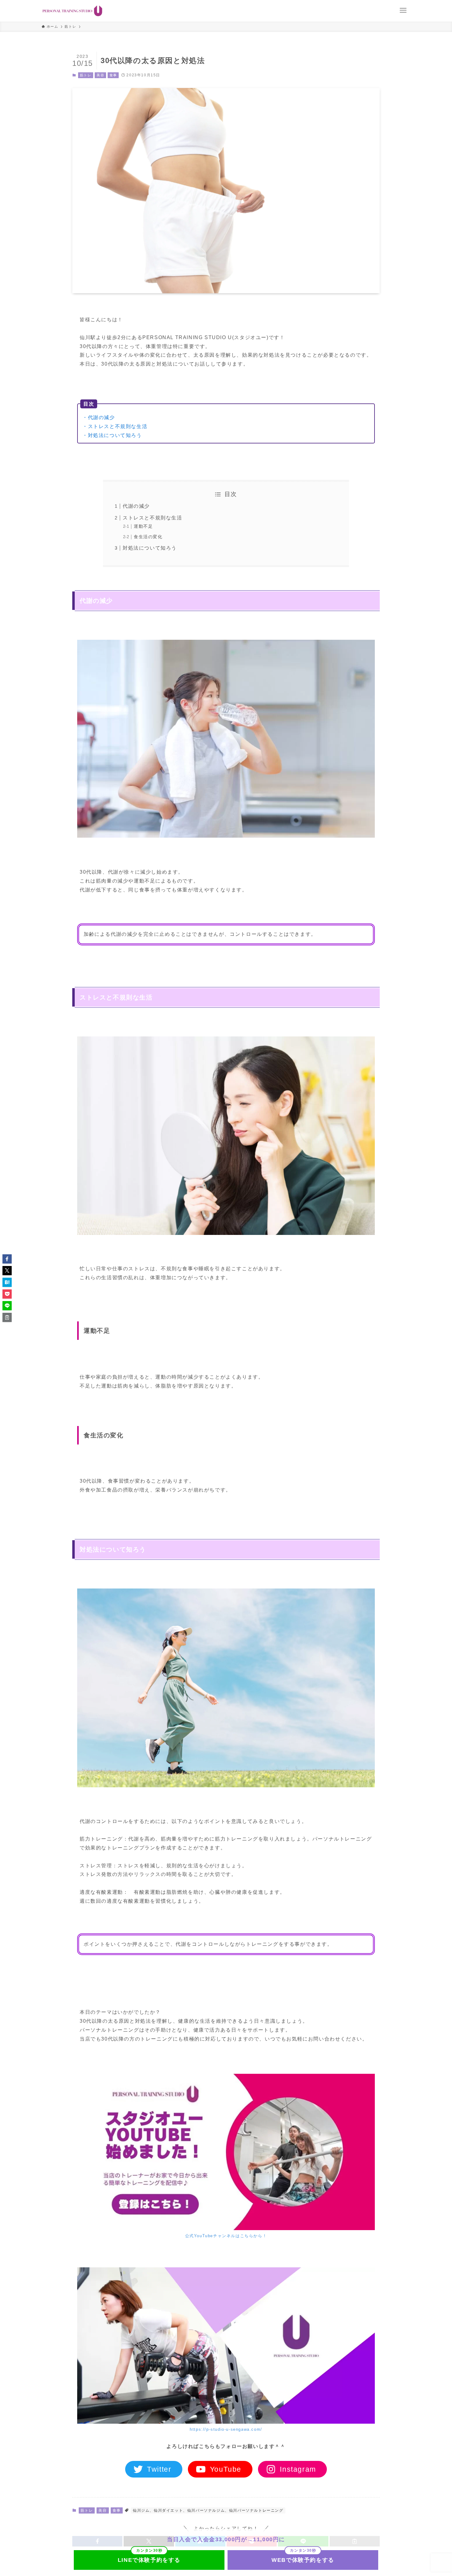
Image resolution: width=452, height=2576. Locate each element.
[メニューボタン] (403, 10)
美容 (100, 75)
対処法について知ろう (150, 548)
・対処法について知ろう (112, 435)
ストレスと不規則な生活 (153, 518)
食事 (113, 75)
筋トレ (86, 75)
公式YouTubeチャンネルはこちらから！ (226, 2236)
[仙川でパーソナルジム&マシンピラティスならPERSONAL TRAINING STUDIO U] (72, 11)
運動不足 (143, 526)
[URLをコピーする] (7, 1317)
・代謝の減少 (99, 417)
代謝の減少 (136, 506)
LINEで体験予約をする (149, 2560)
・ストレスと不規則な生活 (115, 426)
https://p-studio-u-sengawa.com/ (226, 2429)
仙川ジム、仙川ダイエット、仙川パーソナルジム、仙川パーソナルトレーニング (208, 2510)
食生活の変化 (148, 537)
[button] (7, 1259)
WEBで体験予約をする (303, 2560)
